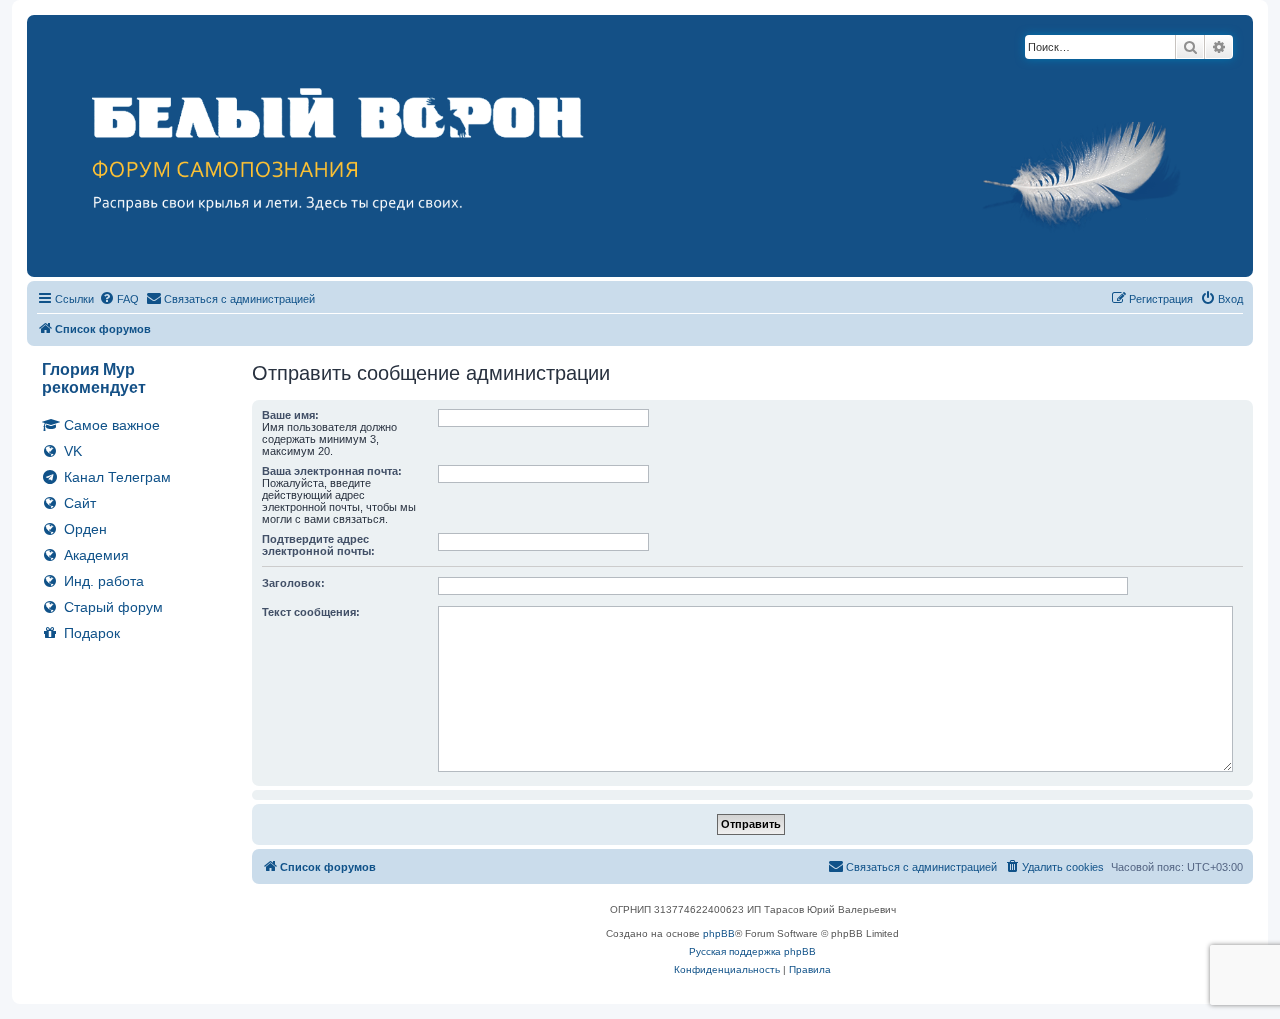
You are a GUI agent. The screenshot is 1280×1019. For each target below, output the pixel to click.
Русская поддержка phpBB (752, 951)
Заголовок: (293, 583)
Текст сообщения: (311, 612)
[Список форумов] (640, 146)
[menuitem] (119, 299)
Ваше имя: (290, 415)
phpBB (719, 933)
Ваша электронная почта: (332, 471)
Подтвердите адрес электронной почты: (318, 545)
